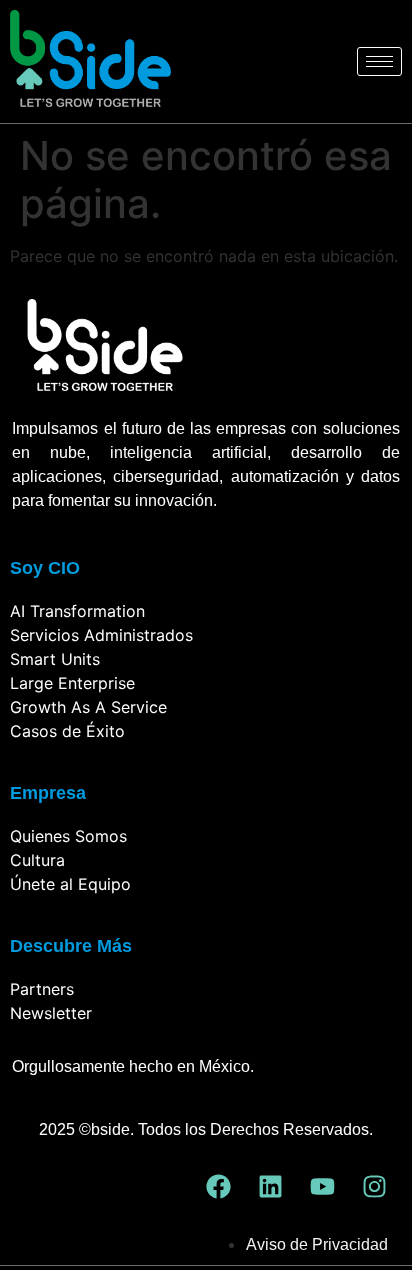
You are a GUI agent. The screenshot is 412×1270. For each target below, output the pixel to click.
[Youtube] (323, 1187)
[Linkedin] (271, 1187)
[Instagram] (375, 1187)
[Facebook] (219, 1187)
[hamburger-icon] (379, 61)
